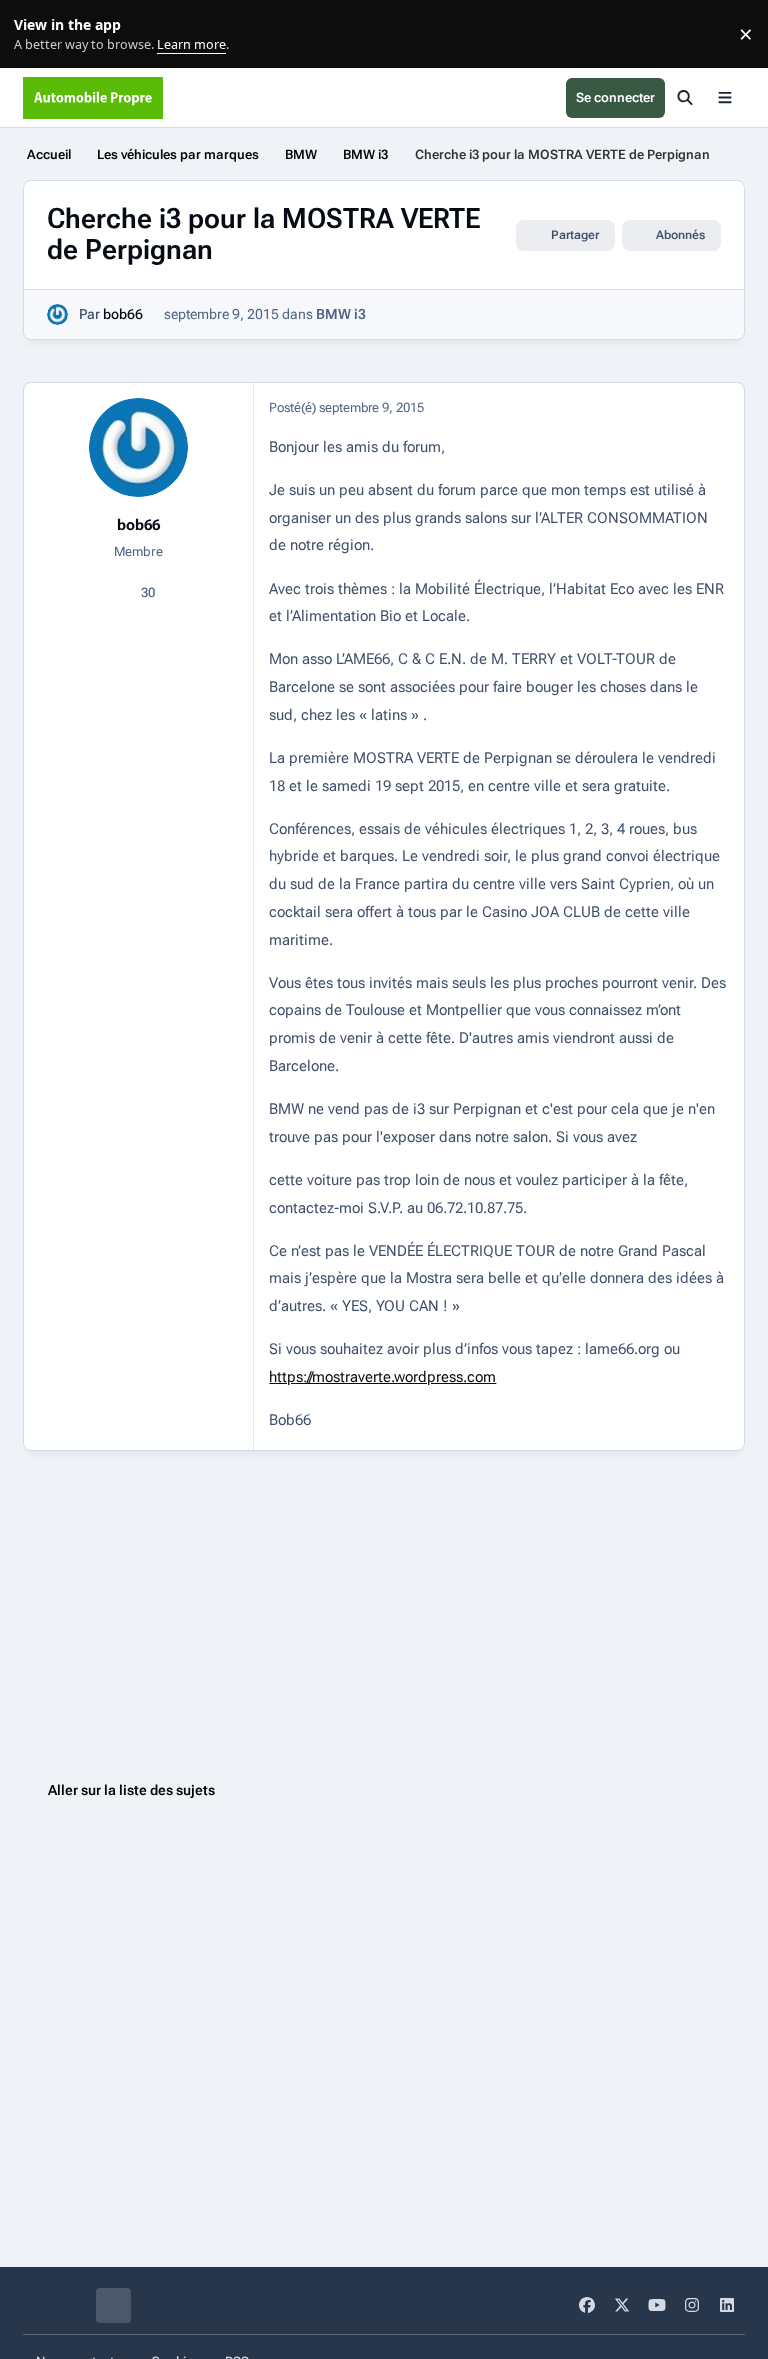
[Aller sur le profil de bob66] (57, 314)
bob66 (123, 314)
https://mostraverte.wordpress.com (382, 1377)
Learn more (38, 34)
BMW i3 (341, 314)
